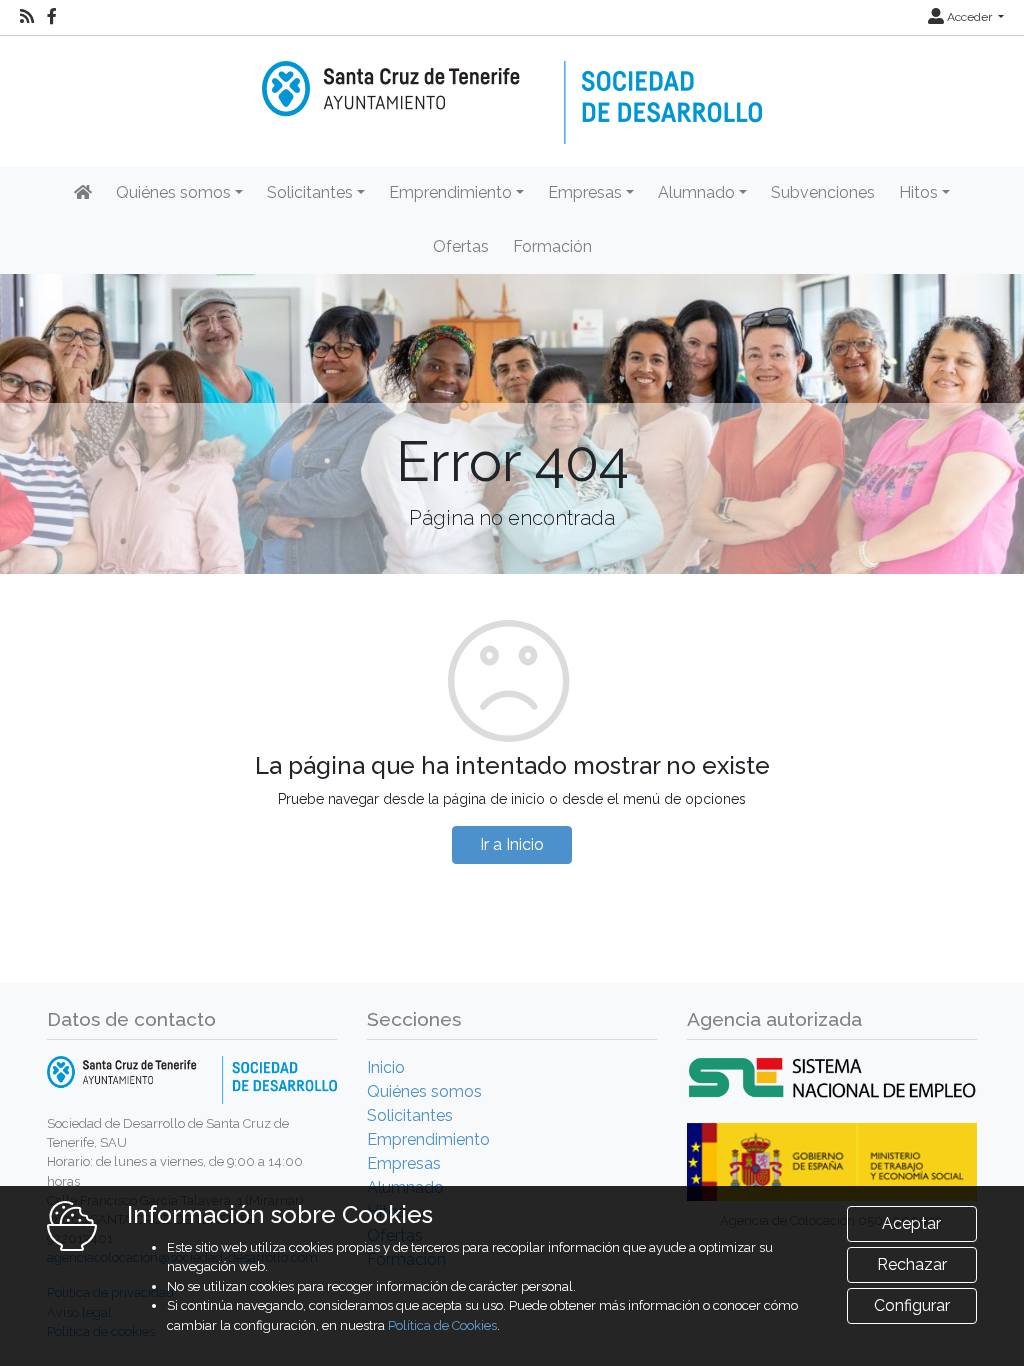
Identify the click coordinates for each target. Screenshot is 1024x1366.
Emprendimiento (428, 1139)
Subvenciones (823, 192)
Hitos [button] (918, 192)
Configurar (912, 1305)
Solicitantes (410, 1115)
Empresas (404, 1163)
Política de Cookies (442, 1325)
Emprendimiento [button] (450, 192)
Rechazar (912, 1264)
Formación (552, 246)
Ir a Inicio (512, 844)
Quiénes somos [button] (173, 192)
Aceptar (911, 1223)
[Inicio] (512, 88)
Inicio (386, 1067)
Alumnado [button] (696, 192)
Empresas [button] (585, 192)
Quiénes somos (424, 1091)
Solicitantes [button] (310, 192)
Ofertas (461, 246)
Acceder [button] (969, 17)
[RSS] (27, 17)
